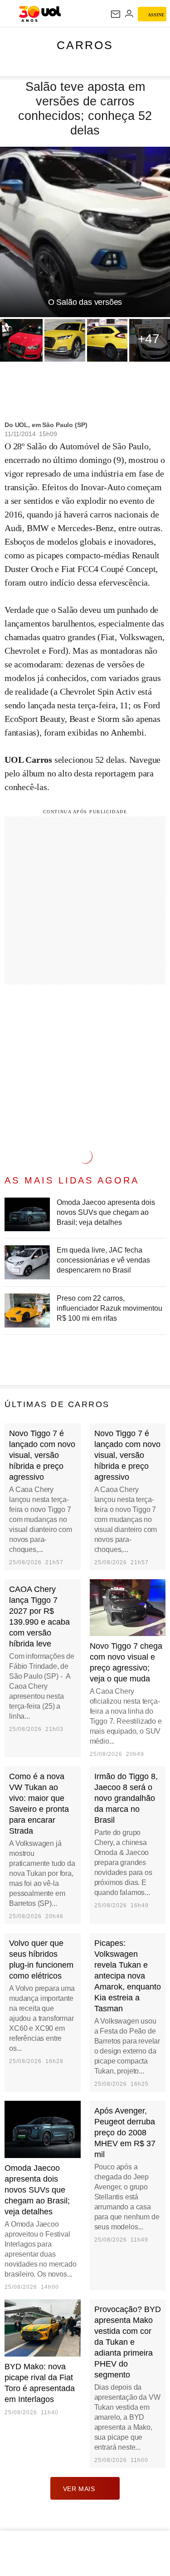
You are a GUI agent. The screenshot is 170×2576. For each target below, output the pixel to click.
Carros (85, 45)
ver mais (79, 2489)
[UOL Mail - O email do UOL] (116, 14)
